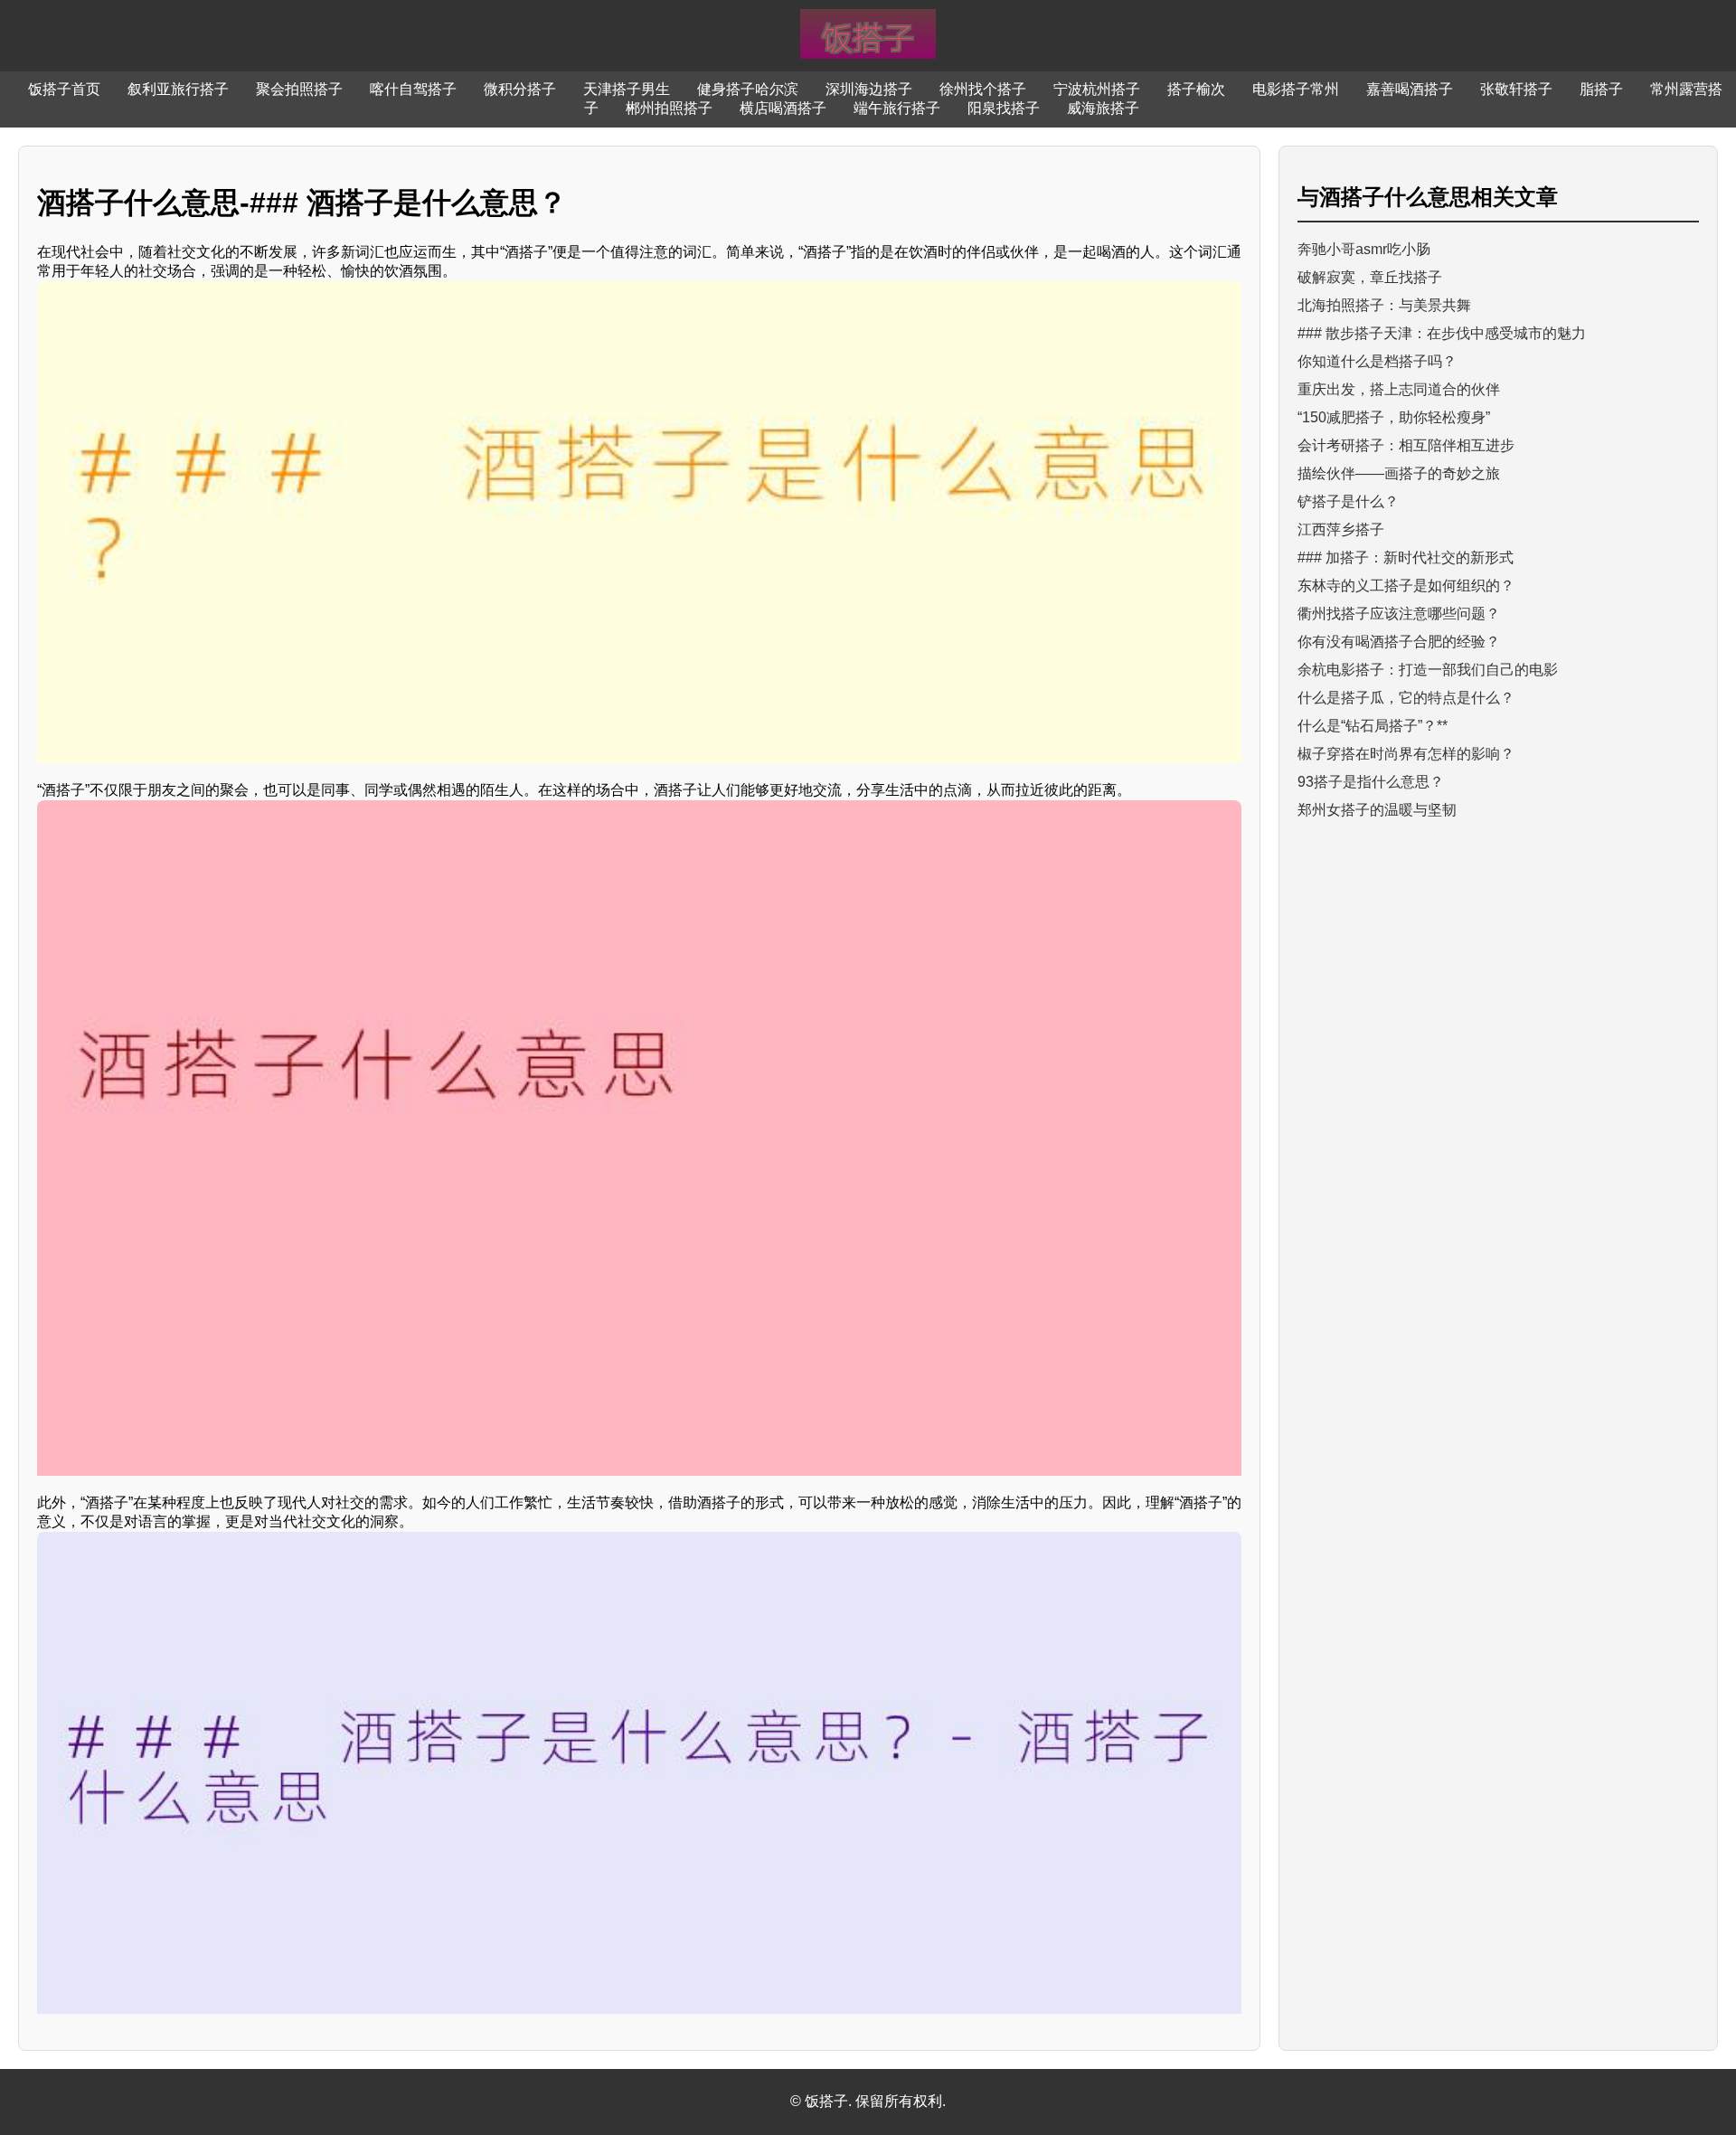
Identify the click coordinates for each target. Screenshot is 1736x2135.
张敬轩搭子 (1516, 89)
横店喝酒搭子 (783, 108)
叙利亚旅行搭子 (178, 89)
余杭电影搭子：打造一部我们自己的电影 (1428, 670)
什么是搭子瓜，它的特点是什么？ (1406, 698)
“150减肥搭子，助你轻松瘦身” (1394, 417)
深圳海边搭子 (869, 89)
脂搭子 (1601, 89)
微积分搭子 (520, 89)
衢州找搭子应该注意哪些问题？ (1399, 614)
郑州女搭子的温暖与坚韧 (1377, 810)
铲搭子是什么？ (1348, 501)
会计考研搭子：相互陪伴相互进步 (1406, 445)
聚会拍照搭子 (299, 89)
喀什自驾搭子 (413, 89)
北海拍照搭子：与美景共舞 (1384, 305)
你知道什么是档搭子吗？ (1377, 361)
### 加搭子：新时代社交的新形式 (1406, 557)
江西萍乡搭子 (1341, 529)
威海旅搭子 (1103, 108)
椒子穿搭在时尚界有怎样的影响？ (1406, 754)
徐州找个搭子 (983, 89)
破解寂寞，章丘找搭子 (1370, 277)
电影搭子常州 (1296, 89)
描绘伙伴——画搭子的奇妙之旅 (1399, 473)
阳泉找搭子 (1004, 108)
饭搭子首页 (64, 89)
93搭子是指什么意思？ (1371, 782)
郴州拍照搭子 (669, 108)
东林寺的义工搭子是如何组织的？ (1406, 586)
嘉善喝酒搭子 (1410, 89)
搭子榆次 (1196, 89)
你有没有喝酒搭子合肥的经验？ (1399, 642)
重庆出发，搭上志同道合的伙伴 (1399, 389)
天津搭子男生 (627, 89)
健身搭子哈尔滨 (748, 89)
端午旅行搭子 (897, 108)
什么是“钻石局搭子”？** (1373, 726)
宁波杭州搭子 (1097, 89)
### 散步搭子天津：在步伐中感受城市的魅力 (1442, 333)
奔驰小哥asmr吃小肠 (1364, 249)
